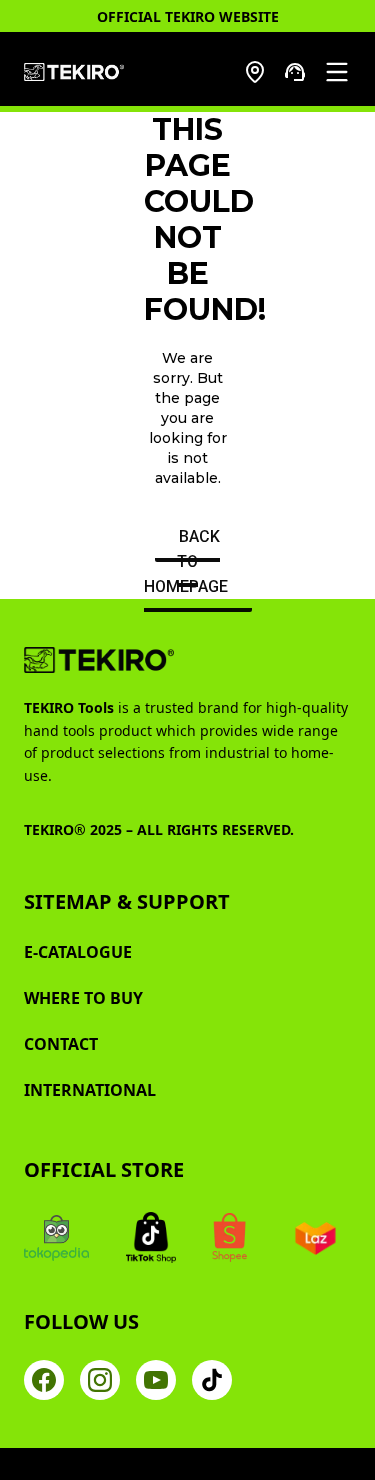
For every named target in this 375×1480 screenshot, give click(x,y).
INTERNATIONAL (90, 1090)
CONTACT (61, 1044)
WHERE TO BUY (83, 998)
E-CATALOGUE (78, 952)
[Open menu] (337, 72)
